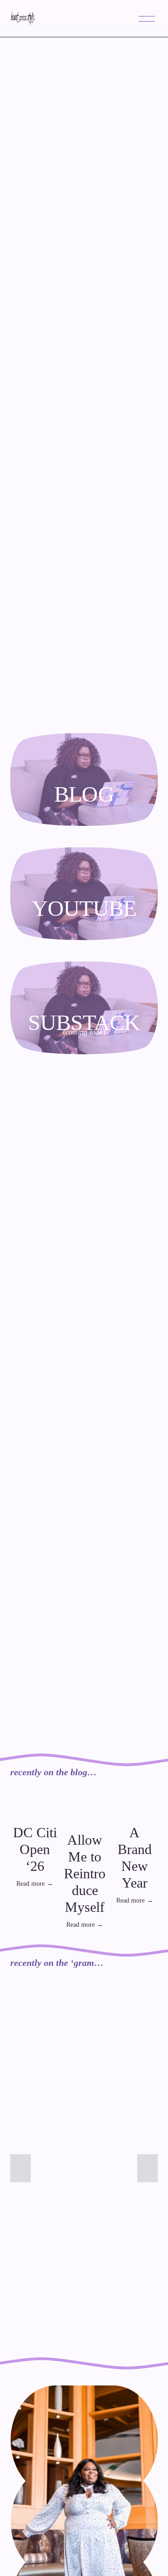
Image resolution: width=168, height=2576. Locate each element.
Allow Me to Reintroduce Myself (85, 1873)
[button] (142, 1791)
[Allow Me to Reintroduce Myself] (84, 1814)
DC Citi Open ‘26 (35, 1849)
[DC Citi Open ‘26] (35, 1810)
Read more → (35, 1884)
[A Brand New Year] (134, 1810)
